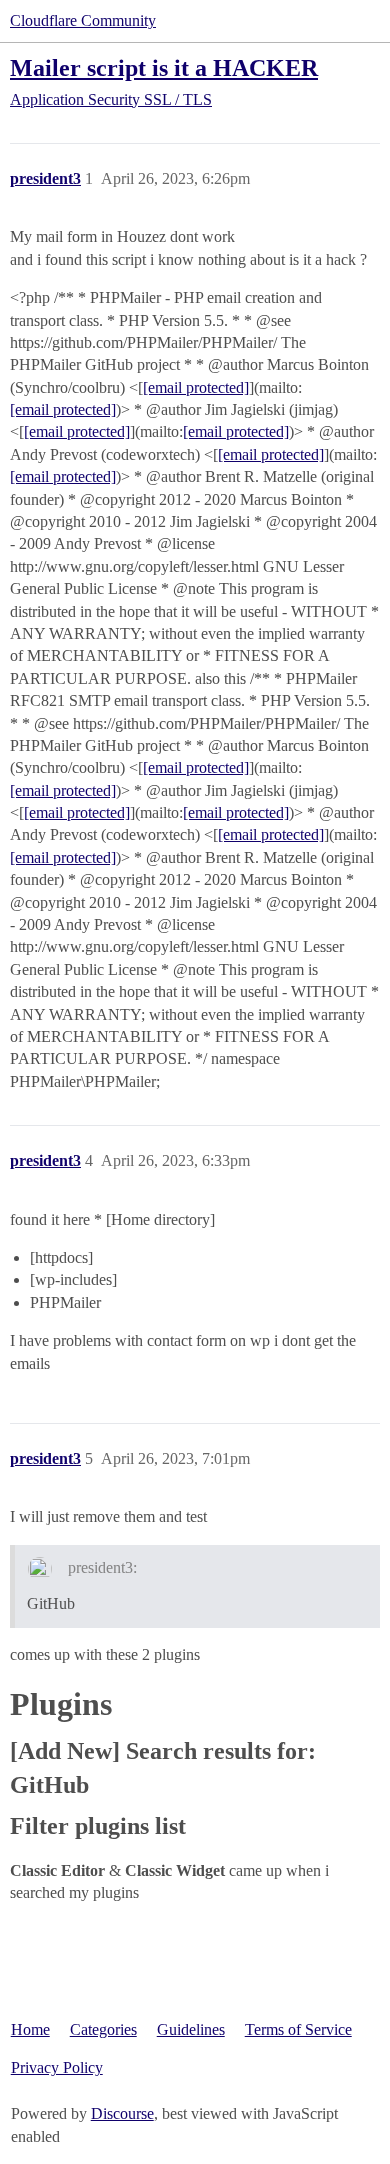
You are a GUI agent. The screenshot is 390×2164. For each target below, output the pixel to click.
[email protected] (196, 387)
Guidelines (191, 2029)
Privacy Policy (57, 2067)
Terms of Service (298, 2029)
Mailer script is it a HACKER (164, 67)
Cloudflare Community (83, 20)
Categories (103, 2029)
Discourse (122, 2113)
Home (30, 2029)
